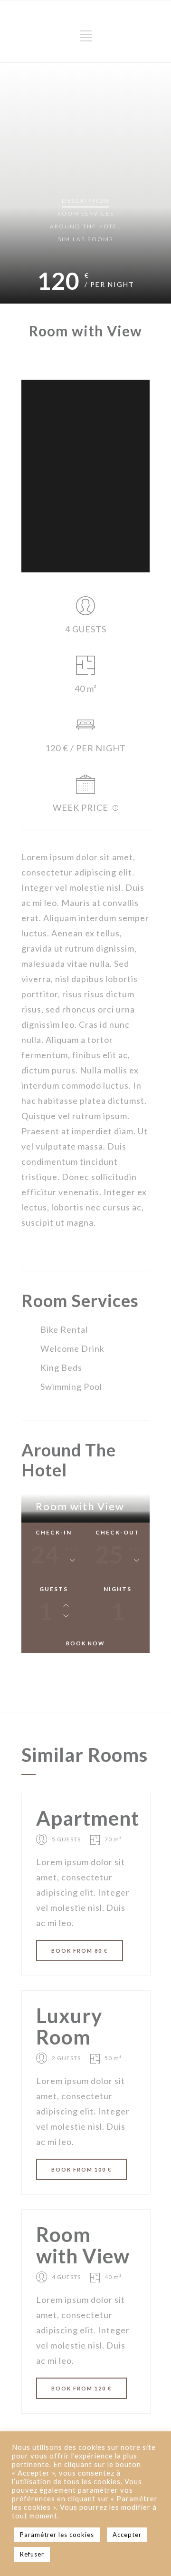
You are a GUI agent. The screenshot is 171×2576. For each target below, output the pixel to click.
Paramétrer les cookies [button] (57, 2535)
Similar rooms (85, 239)
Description (85, 201)
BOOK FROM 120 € (81, 2388)
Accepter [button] (127, 2535)
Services (86, 213)
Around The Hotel (85, 226)
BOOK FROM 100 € (81, 2169)
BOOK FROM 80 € (80, 1951)
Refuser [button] (32, 2554)
